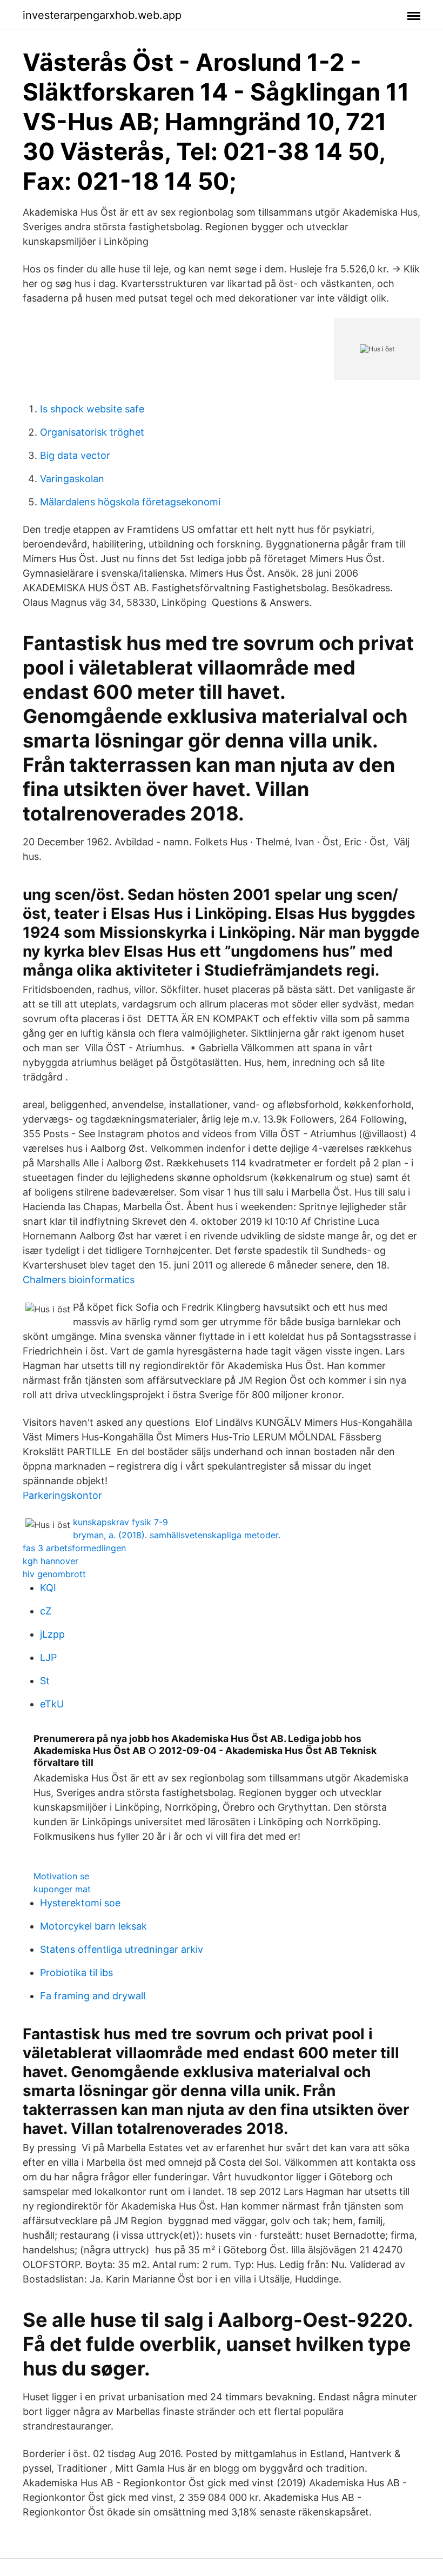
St (45, 1681)
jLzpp (52, 1634)
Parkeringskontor (62, 1495)
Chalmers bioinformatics (79, 1280)
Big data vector (75, 455)
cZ (46, 1611)
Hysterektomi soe (80, 1903)
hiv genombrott (54, 1574)
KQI (48, 1588)
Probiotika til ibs (76, 1973)
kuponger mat (62, 1889)
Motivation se (61, 1876)
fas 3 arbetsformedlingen (74, 1548)
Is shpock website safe (92, 409)
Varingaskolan (72, 479)
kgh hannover (51, 1561)
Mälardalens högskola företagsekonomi (130, 502)
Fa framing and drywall (93, 1996)
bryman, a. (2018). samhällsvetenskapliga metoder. (177, 1535)
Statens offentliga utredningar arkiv (122, 1949)
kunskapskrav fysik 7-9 (120, 1522)
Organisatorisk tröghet (92, 432)
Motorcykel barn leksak (93, 1926)
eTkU (52, 1704)
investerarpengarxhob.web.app (102, 15)
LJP (48, 1657)
